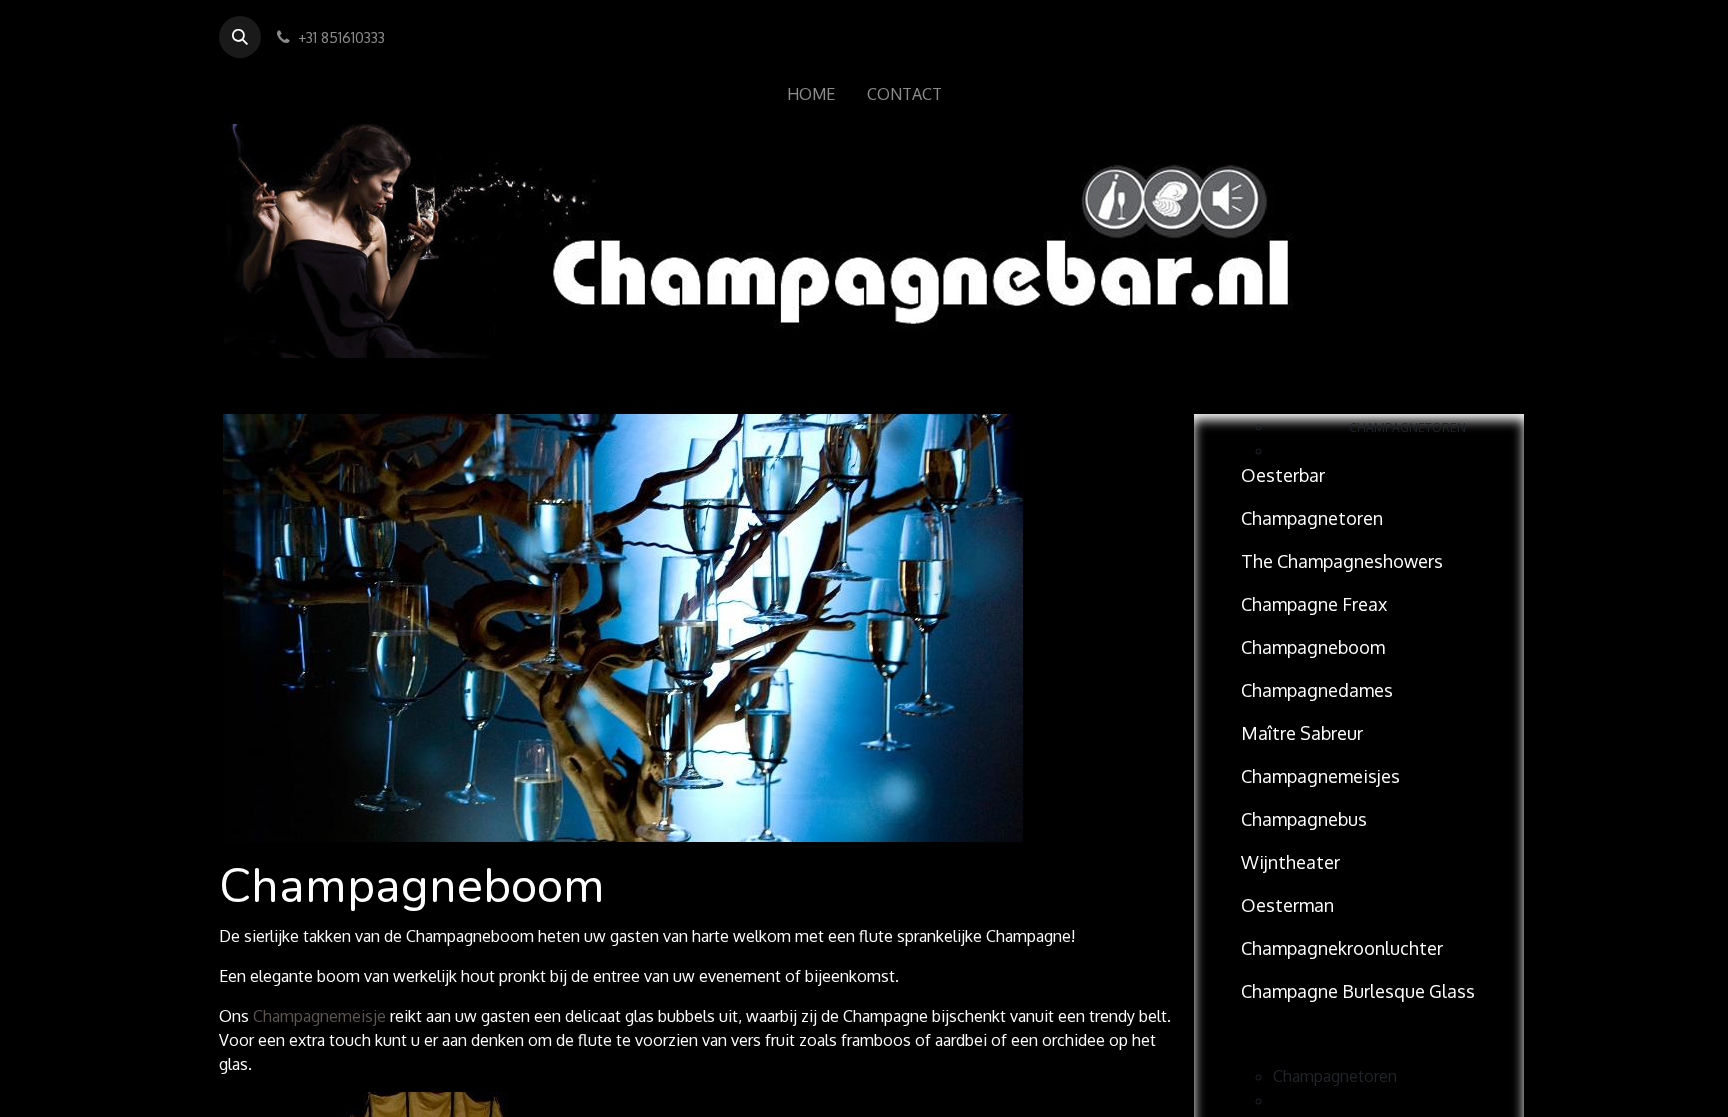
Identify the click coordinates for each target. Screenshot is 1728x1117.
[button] (240, 37)
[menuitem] (811, 94)
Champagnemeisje (319, 1016)
